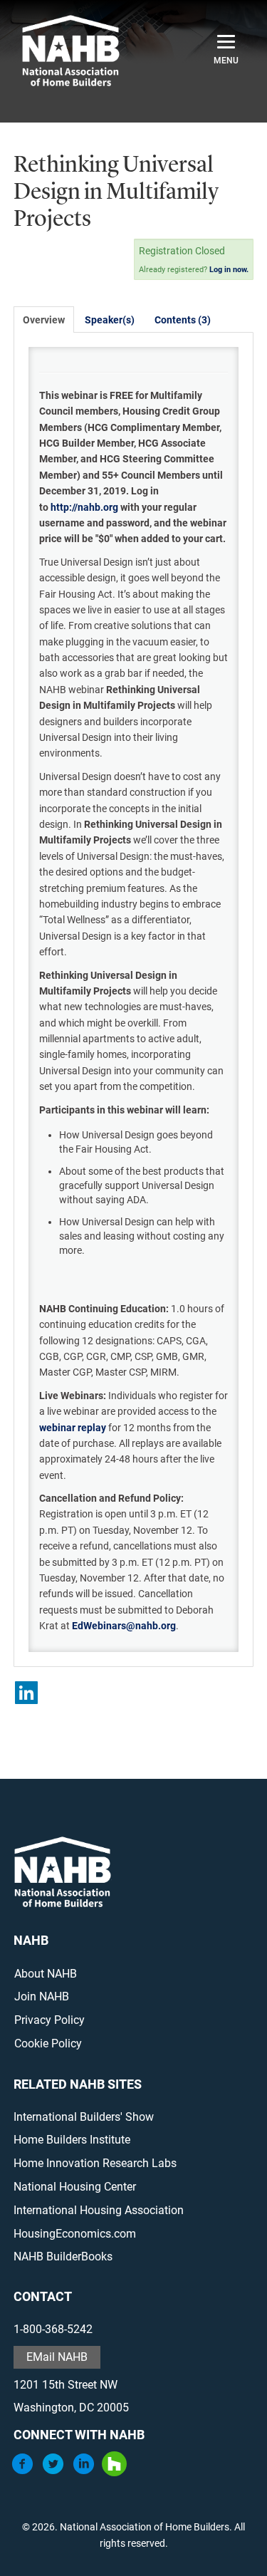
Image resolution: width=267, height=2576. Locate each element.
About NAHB (46, 1974)
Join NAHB (42, 1996)
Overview (44, 320)
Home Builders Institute (72, 2140)
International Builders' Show (84, 2117)
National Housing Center (75, 2187)
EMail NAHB (57, 2357)
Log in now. (229, 270)
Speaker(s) (110, 320)
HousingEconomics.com (75, 2234)
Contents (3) (183, 320)
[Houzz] (114, 2472)
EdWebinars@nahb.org (124, 1626)
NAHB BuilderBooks (63, 2256)
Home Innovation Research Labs (95, 2163)
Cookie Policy (48, 2043)
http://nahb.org (84, 507)
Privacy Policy (49, 2020)
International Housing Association (99, 2210)
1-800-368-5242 (53, 2329)
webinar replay (73, 1428)
